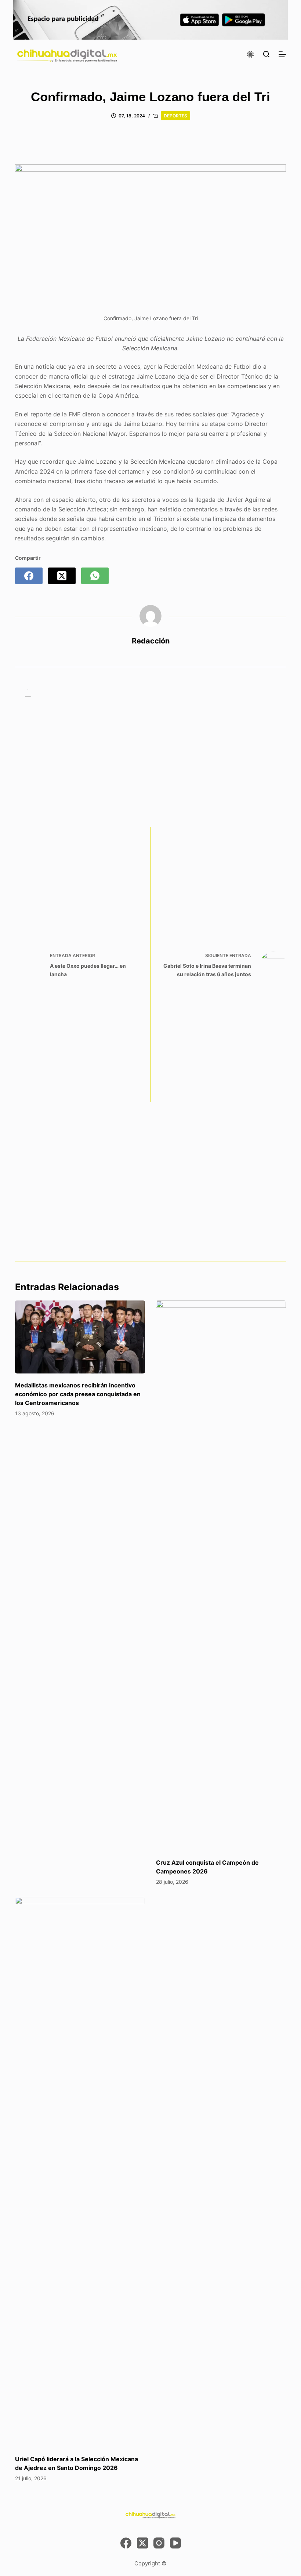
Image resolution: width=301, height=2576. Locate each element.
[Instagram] (159, 2543)
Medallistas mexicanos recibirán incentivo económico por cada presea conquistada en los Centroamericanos (78, 1394)
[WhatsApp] (95, 576)
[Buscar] (266, 54)
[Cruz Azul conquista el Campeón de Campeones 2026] (221, 1576)
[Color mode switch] (250, 54)
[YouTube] (175, 2543)
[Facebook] (29, 576)
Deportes (175, 116)
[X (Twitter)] (62, 576)
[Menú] (282, 54)
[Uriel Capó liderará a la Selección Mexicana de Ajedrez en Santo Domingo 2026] (80, 2172)
